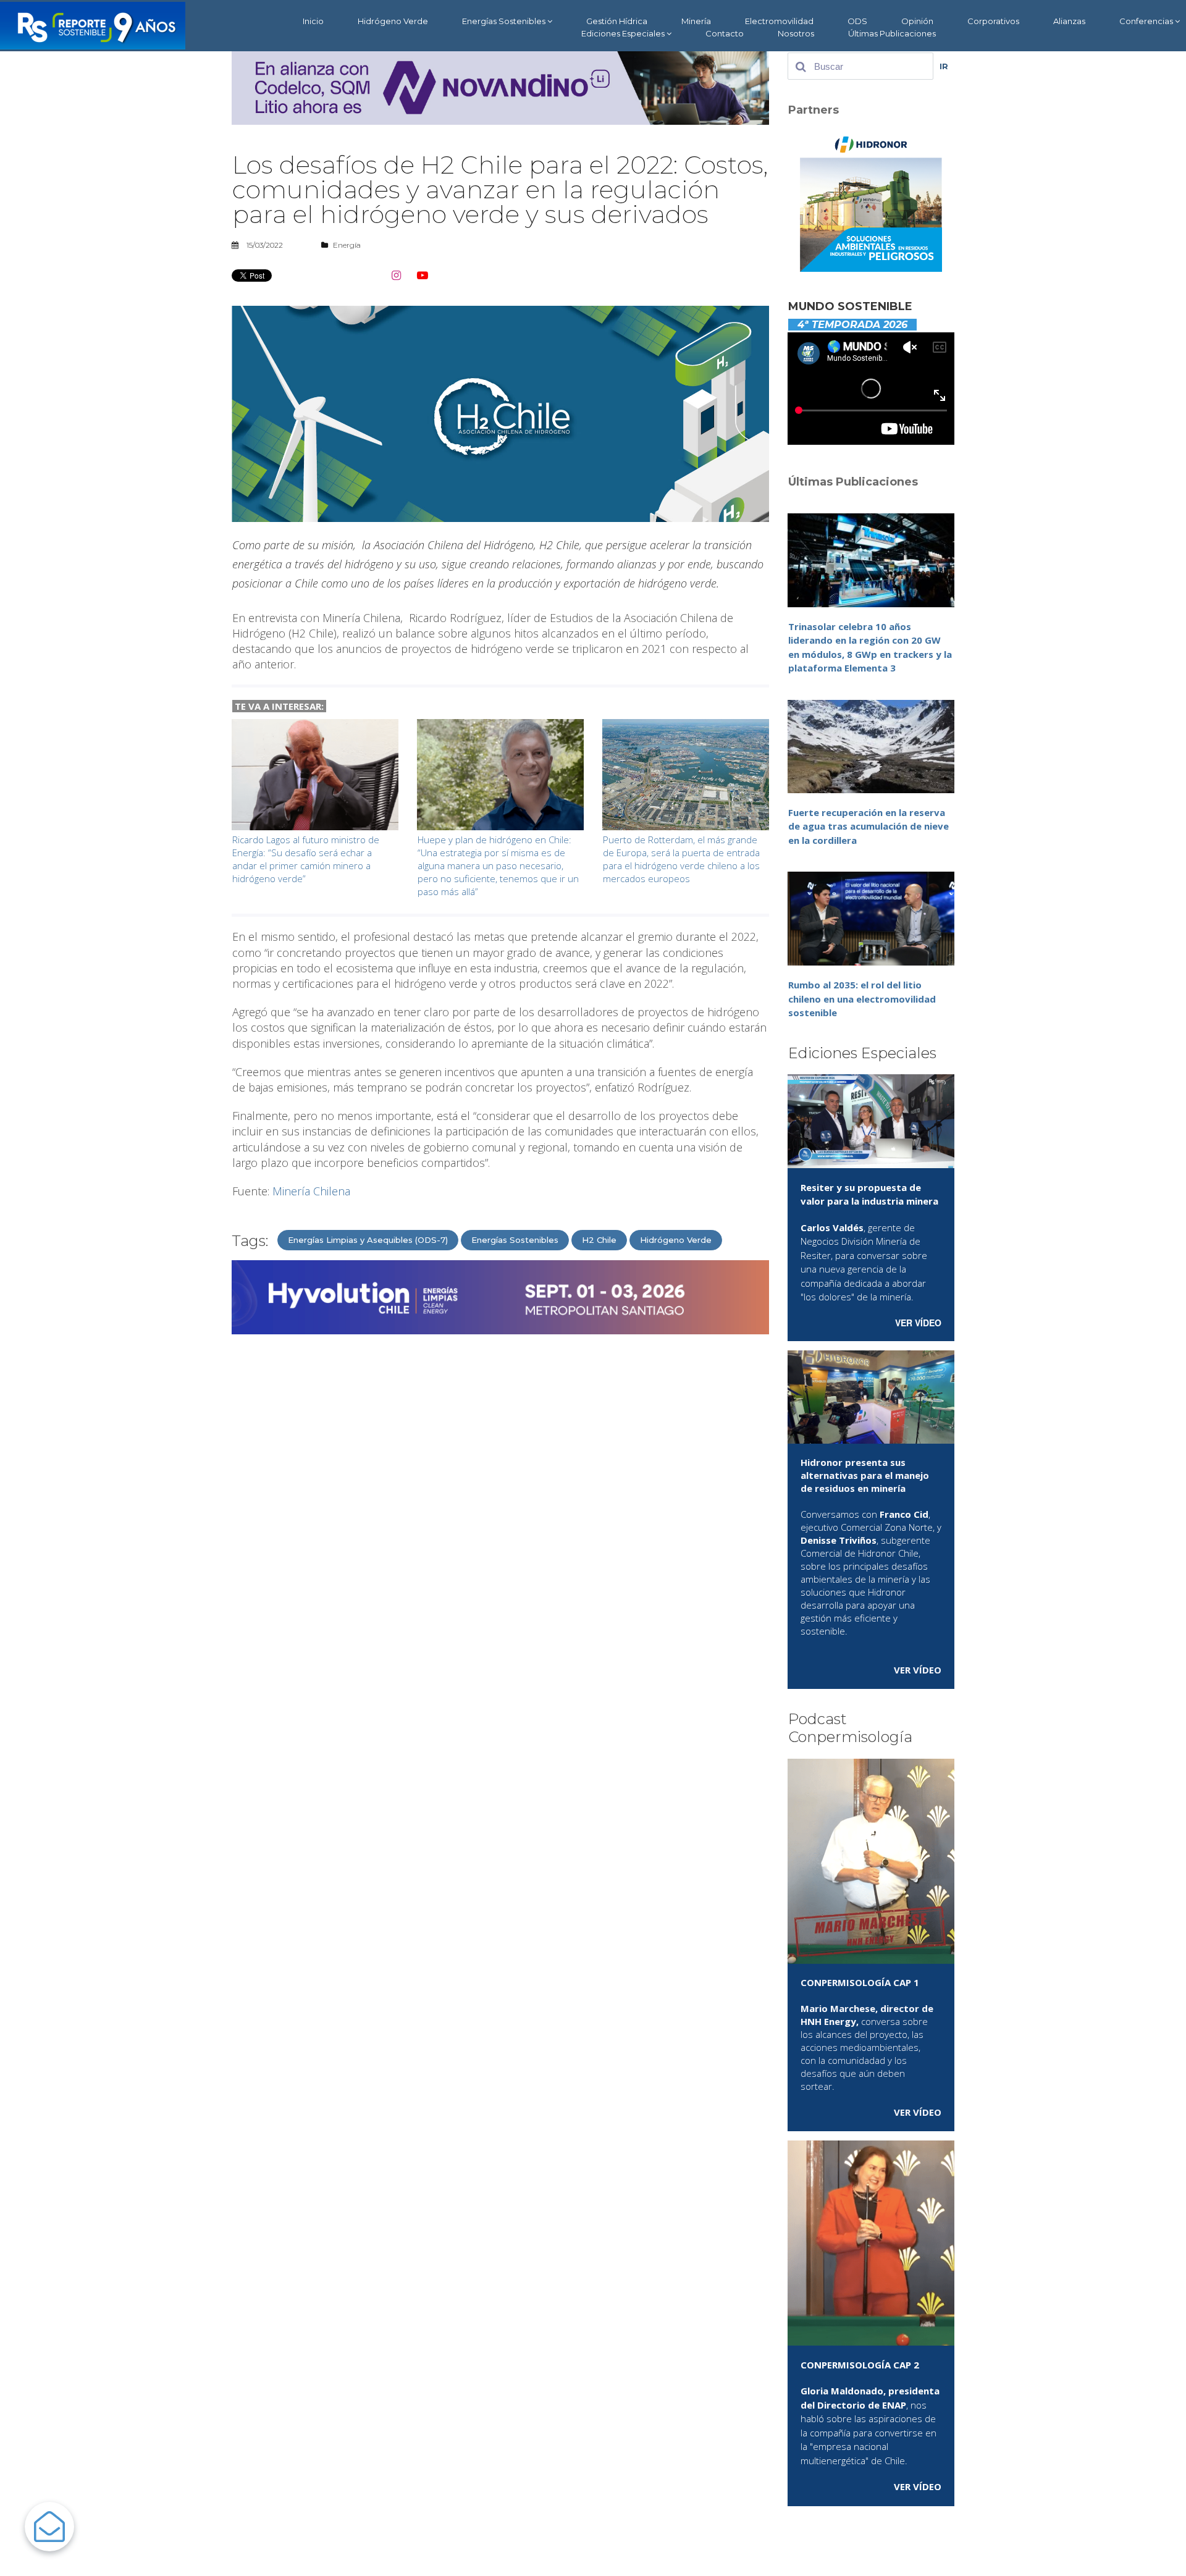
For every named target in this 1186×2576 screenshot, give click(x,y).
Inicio (313, 21)
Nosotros (796, 33)
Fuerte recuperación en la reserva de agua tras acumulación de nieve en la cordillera (868, 826)
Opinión (917, 21)
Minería (696, 21)
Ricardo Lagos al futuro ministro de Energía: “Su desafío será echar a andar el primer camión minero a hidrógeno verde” (306, 859)
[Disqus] (500, 1501)
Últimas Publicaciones (892, 33)
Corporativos (993, 21)
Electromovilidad (779, 21)
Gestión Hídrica (617, 21)
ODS (857, 21)
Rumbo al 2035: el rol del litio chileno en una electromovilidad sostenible (862, 999)
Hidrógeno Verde (393, 21)
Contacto (725, 33)
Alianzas (1069, 21)
